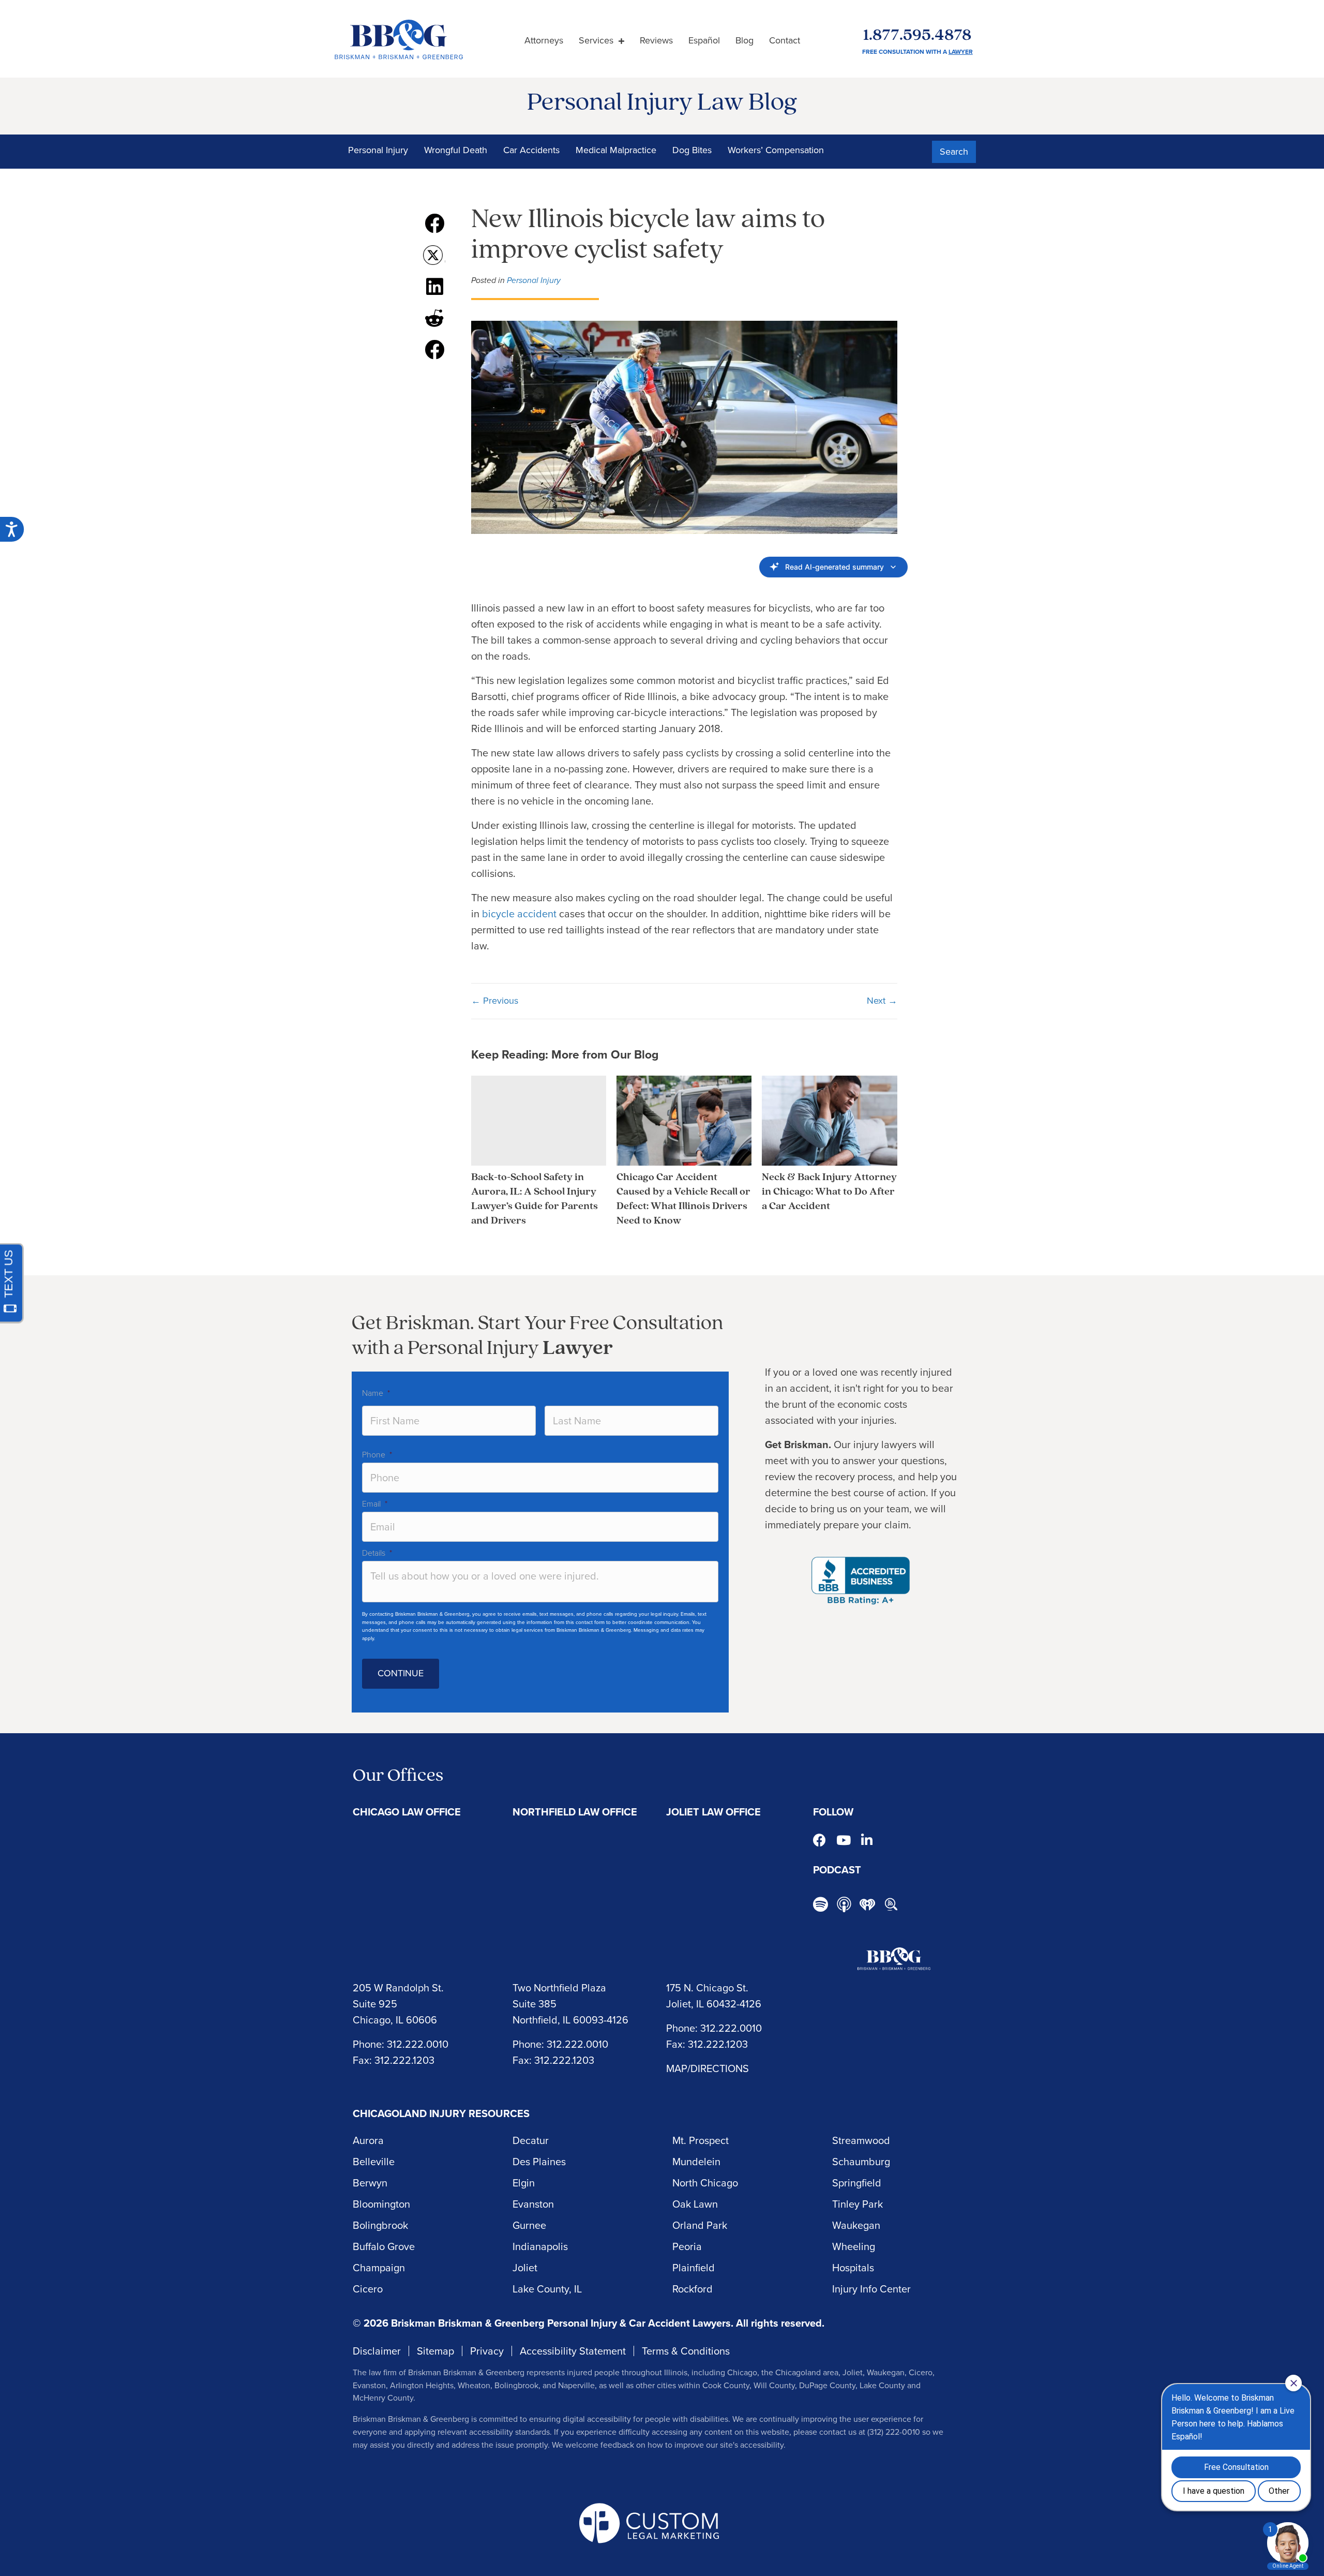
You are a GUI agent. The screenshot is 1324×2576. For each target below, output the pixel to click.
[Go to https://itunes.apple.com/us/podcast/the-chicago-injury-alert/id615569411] (844, 1904)
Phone (377, 1455)
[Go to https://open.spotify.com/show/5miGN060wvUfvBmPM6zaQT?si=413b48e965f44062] (821, 1906)
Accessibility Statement (573, 2351)
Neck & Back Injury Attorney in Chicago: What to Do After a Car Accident (829, 1192)
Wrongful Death (456, 150)
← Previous (495, 1001)
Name (376, 1393)
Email (375, 1504)
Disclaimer (377, 2351)
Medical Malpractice (616, 150)
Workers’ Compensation (776, 150)
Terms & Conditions (686, 2351)
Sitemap (435, 2351)
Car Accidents (531, 150)
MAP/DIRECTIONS (708, 2068)
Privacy (487, 2351)
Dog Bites (692, 150)
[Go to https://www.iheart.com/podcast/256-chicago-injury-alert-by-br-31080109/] (867, 1904)
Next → (882, 1001)
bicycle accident (519, 914)
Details (377, 1553)
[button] (954, 152)
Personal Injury (378, 150)
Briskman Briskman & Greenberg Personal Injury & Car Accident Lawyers (561, 2323)
